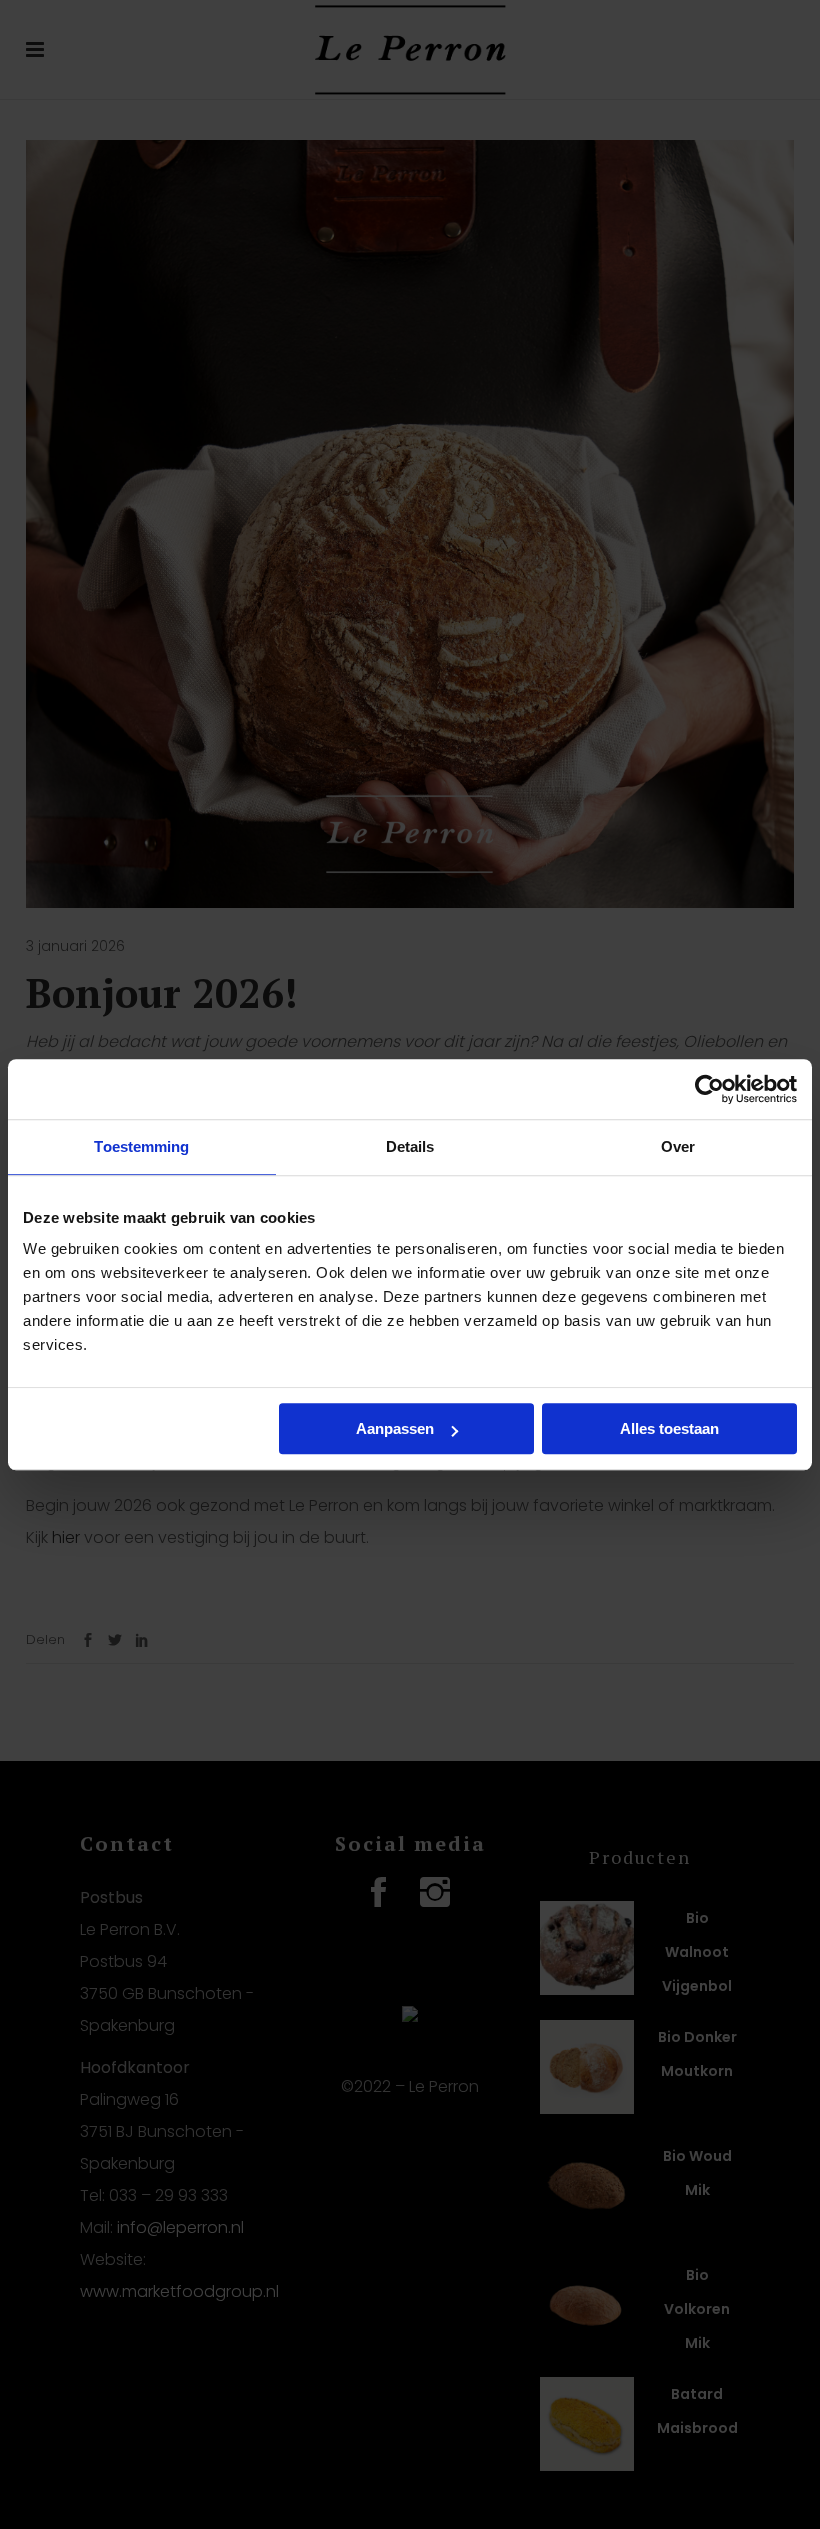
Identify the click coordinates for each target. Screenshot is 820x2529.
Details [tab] (410, 1146)
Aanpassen (395, 1428)
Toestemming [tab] (141, 1146)
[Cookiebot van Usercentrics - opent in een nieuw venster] (709, 1089)
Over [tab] (678, 1146)
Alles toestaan (669, 1428)
